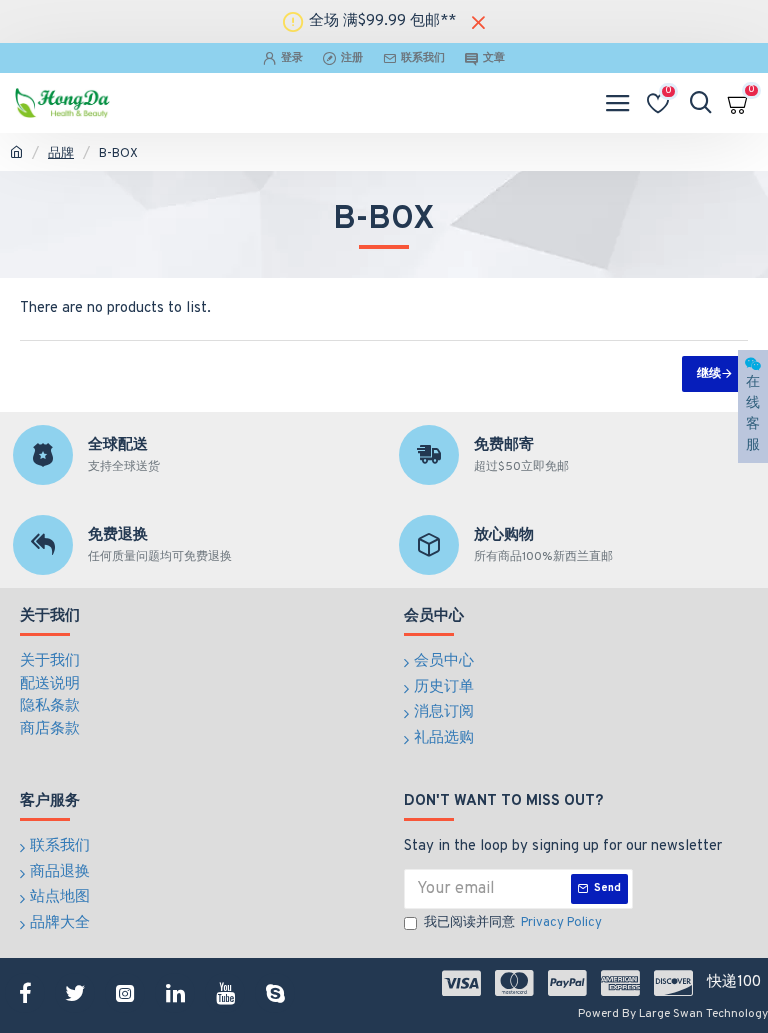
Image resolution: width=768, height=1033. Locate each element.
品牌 (61, 154)
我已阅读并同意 (513, 923)
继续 (709, 374)
